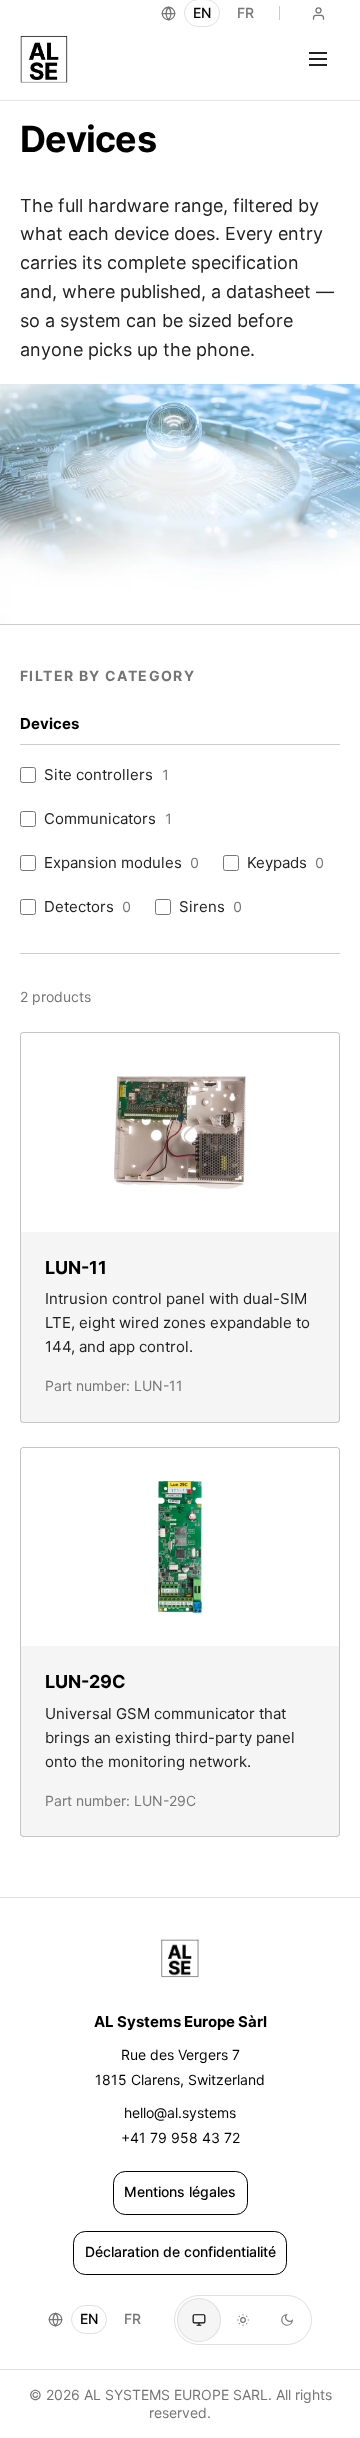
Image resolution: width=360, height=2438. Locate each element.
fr (132, 2318)
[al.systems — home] (44, 59)
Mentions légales (180, 2191)
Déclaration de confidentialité (180, 2251)
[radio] (199, 2320)
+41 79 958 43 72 (180, 2137)
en (89, 2318)
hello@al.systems (180, 2112)
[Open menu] (318, 59)
